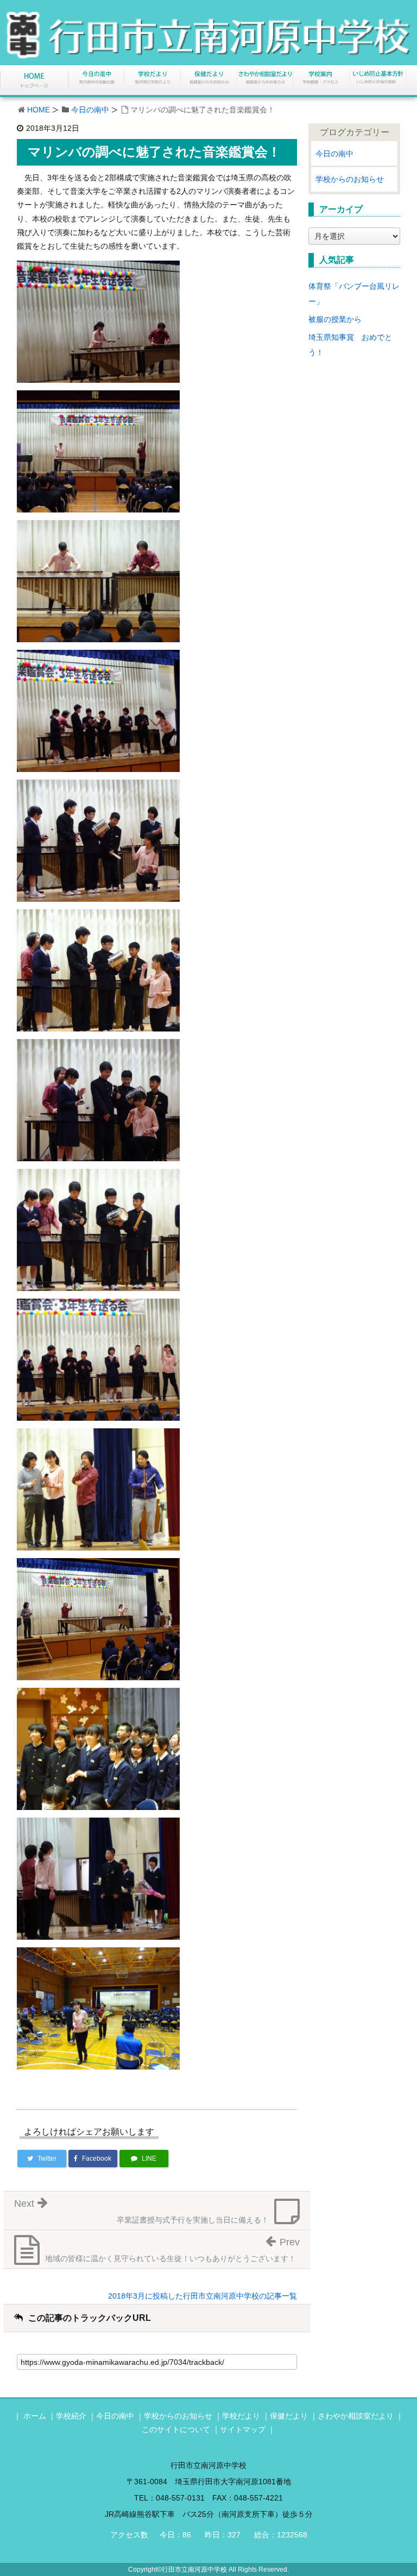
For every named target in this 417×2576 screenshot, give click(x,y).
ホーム (35, 2416)
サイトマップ (243, 2429)
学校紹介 (71, 2416)
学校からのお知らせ (350, 179)
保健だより (289, 2416)
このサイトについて (176, 2429)
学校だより (241, 2416)
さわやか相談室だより (356, 2416)
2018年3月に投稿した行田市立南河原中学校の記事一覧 (203, 2296)
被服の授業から (335, 319)
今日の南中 (90, 110)
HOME (39, 110)
